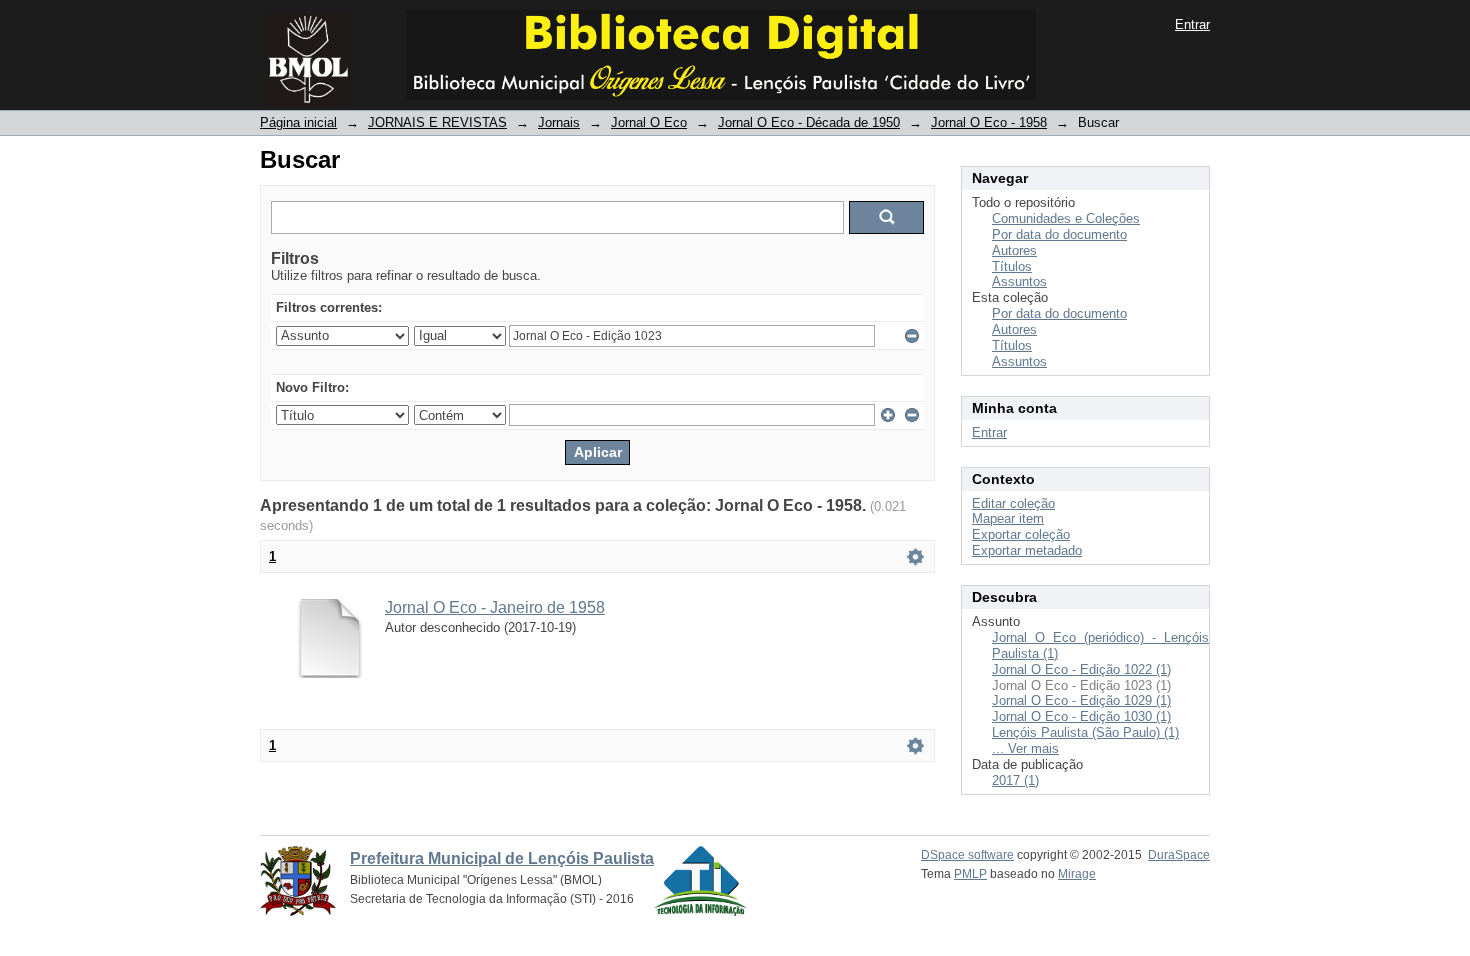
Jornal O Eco (649, 122)
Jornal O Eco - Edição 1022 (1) (1081, 669)
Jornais (559, 122)
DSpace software (967, 855)
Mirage (1077, 874)
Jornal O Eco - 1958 (989, 122)
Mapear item (1008, 518)
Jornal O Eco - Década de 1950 (809, 122)
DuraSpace (1179, 855)
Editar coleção (1013, 503)
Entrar (1192, 24)
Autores (1014, 250)
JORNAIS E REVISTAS (437, 122)
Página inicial (298, 122)
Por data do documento (1059, 234)
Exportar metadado (1027, 550)
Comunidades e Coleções (1066, 218)
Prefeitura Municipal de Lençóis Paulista (502, 858)
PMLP (970, 874)
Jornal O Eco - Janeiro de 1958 (495, 607)
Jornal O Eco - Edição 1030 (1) (1081, 716)
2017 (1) (1015, 780)
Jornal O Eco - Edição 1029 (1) (1081, 700)
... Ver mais (1025, 748)
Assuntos (1019, 281)
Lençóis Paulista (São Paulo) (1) (1085, 732)
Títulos (1012, 266)
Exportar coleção (1021, 534)
